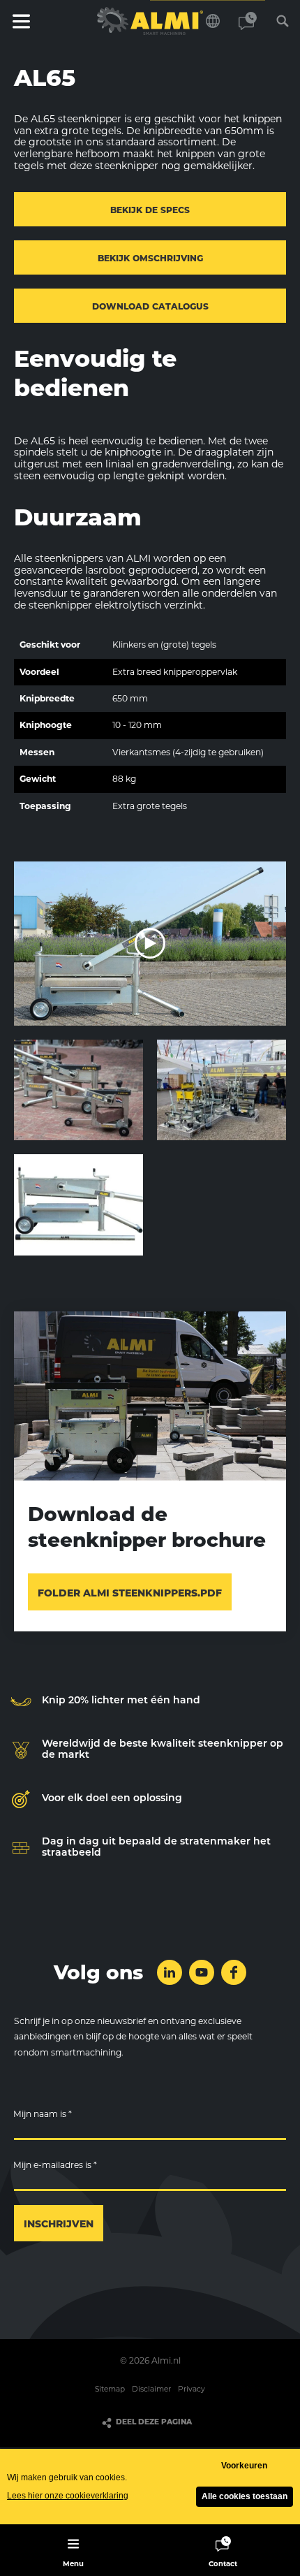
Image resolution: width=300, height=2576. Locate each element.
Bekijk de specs (150, 210)
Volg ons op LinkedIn (170, 1972)
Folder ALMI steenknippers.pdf (130, 1593)
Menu (21, 21)
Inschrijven (59, 2224)
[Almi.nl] (150, 21)
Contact (248, 21)
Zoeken (283, 21)
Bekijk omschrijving (150, 258)
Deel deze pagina (154, 2422)
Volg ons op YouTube (202, 1972)
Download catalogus (150, 306)
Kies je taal (213, 21)
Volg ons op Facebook (234, 1972)
